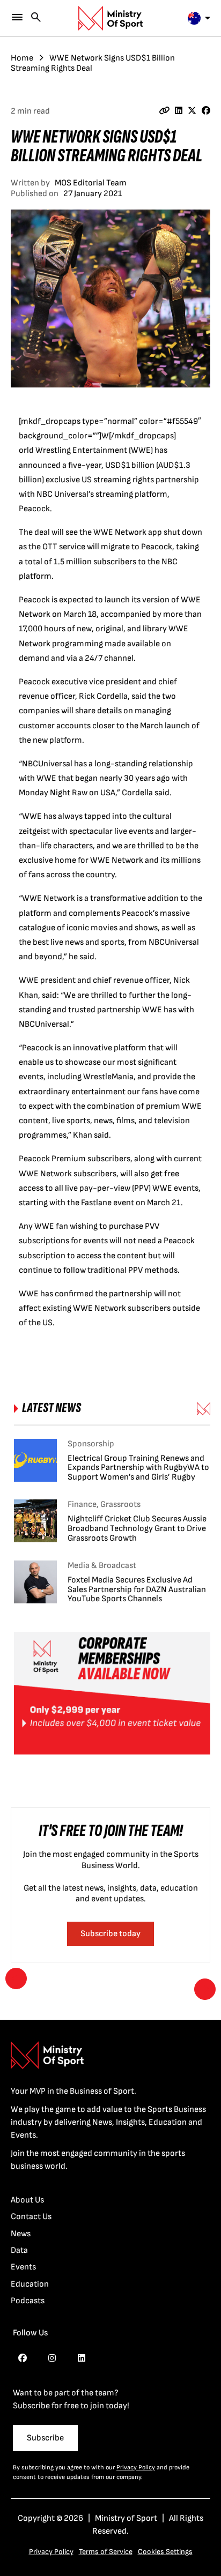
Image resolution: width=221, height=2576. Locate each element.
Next (205, 1989)
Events (23, 2267)
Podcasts (28, 2301)
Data (19, 2250)
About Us (27, 2200)
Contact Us (31, 2217)
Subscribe (45, 2438)
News (21, 2234)
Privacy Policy (136, 2467)
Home (22, 58)
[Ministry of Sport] (110, 18)
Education (30, 2284)
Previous (16, 1978)
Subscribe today (110, 1934)
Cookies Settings (165, 2552)
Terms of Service (106, 2552)
